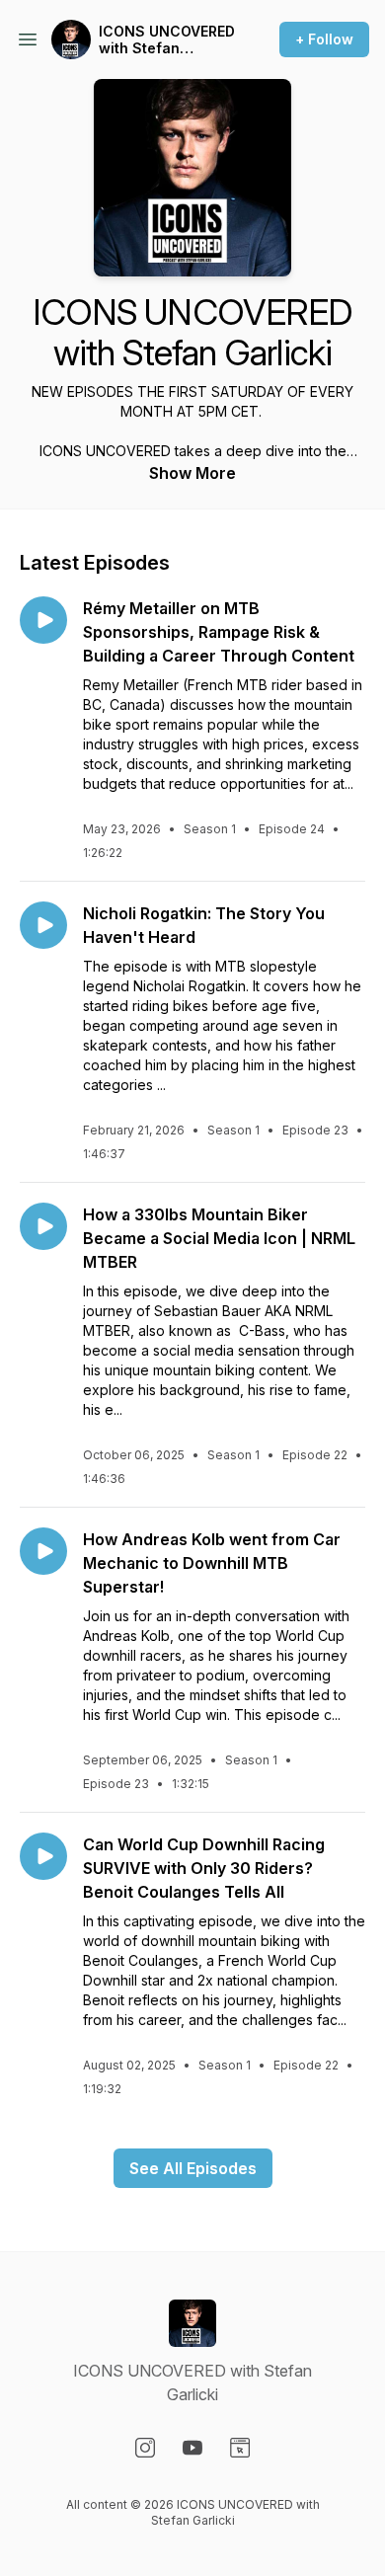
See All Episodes (193, 2168)
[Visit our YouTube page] (192, 2448)
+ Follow (324, 39)
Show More (192, 473)
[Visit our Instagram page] (145, 2448)
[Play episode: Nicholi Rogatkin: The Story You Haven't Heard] (43, 925)
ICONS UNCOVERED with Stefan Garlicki (167, 40)
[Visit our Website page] (240, 2448)
